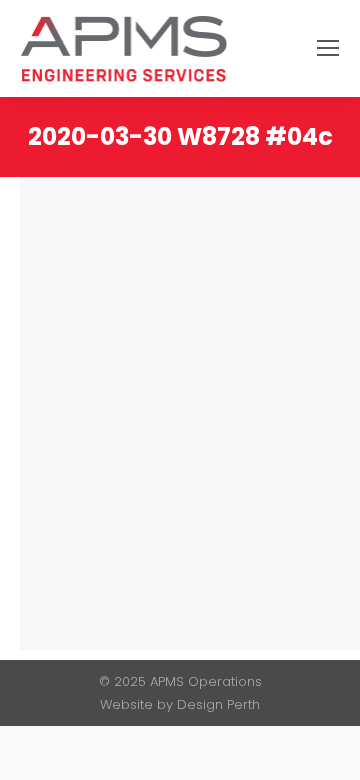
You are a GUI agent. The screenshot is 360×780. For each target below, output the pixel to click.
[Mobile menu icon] (328, 48)
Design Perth (218, 704)
